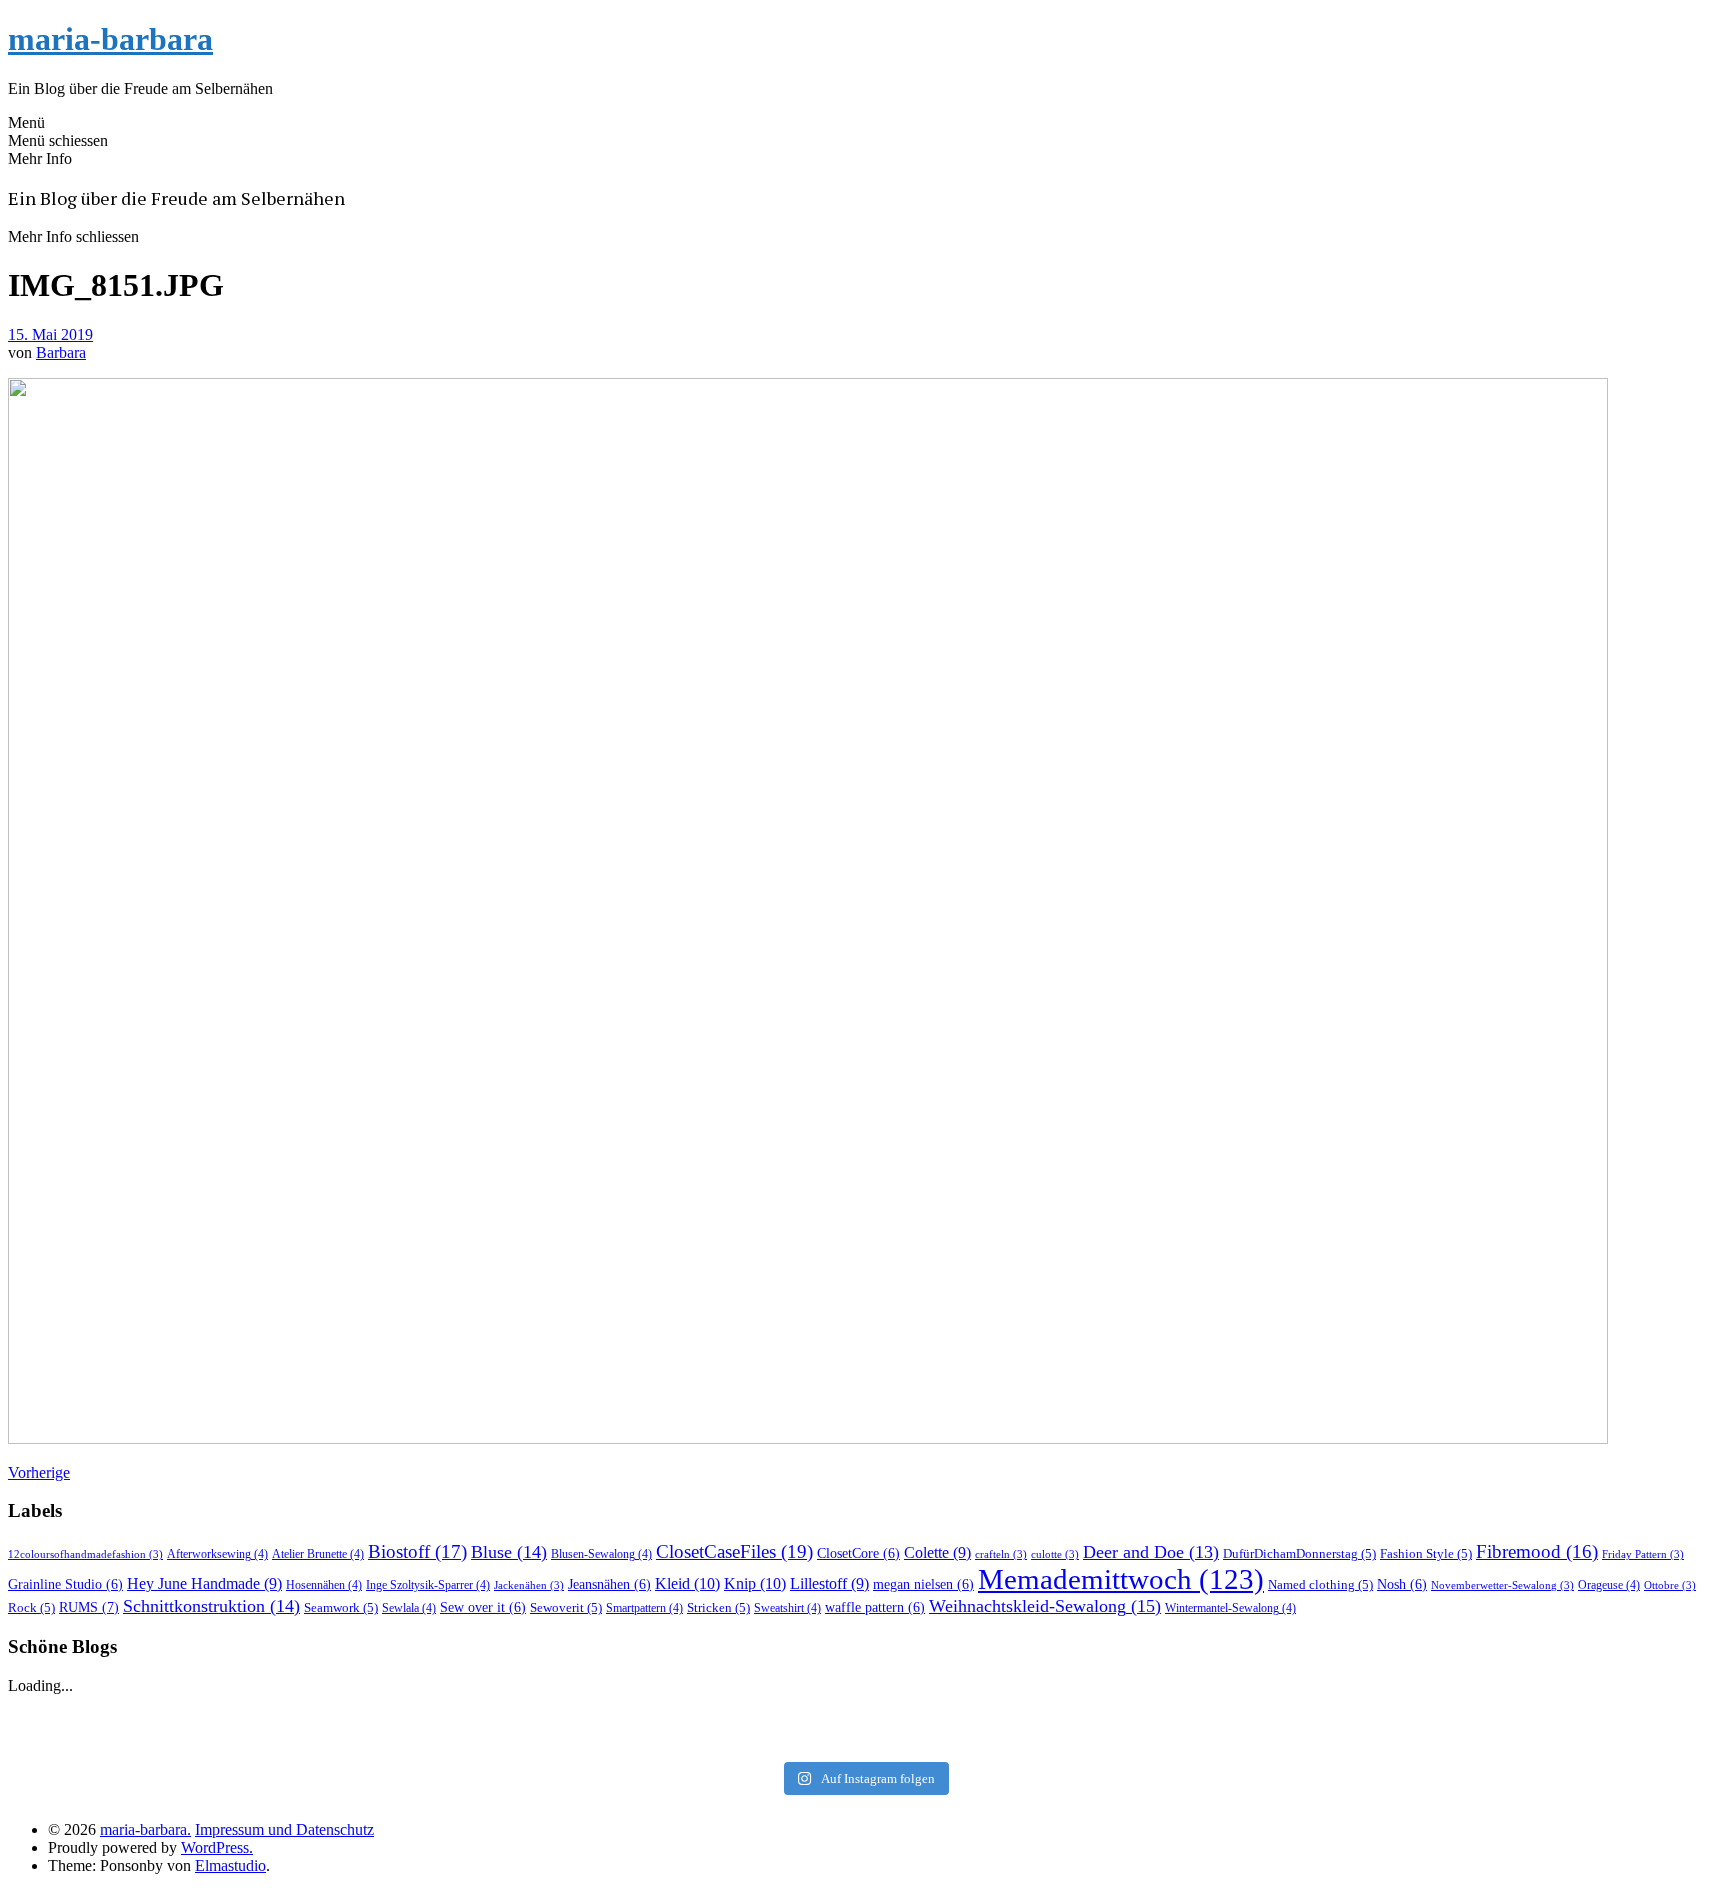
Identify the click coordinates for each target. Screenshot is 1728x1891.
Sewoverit (566, 1607)
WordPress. (217, 1847)
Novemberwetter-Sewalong (1502, 1585)
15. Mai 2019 (50, 334)
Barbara (61, 352)
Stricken (718, 1607)
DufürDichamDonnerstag (1299, 1553)
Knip (755, 1583)
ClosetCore (858, 1553)
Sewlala (409, 1608)
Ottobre (1670, 1585)
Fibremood (1537, 1551)
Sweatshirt (787, 1608)
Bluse (509, 1552)
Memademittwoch (1121, 1579)
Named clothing (1320, 1584)
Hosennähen (324, 1585)
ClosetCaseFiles (734, 1551)
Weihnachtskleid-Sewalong (1045, 1606)
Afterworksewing (217, 1554)
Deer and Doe (1151, 1552)
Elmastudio (230, 1865)
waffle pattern (875, 1607)
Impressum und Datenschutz (284, 1829)
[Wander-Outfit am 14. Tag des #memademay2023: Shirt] (863, 1713)
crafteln (1001, 1554)
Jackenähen (529, 1585)
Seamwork (341, 1607)
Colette (937, 1552)
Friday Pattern (1643, 1554)
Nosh (1402, 1584)
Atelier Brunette (318, 1554)
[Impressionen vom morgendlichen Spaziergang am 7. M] (1431, 1739)
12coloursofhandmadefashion (85, 1554)
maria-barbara (110, 39)
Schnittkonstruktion (211, 1606)
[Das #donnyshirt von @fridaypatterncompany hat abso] (296, 1713)
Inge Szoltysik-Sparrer (428, 1585)
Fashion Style (1426, 1553)
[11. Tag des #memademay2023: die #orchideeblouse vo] (1431, 1713)
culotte (1055, 1554)
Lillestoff (829, 1583)
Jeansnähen (609, 1584)
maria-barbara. (145, 1829)
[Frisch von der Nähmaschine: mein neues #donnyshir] (863, 1739)
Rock (31, 1607)
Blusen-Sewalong (601, 1554)
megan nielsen (923, 1584)
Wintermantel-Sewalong (1230, 1608)
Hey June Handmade (204, 1583)
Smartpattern (644, 1608)
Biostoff (417, 1551)
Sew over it (483, 1607)
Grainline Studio (65, 1584)
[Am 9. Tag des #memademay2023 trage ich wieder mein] (296, 1739)
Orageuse (1609, 1585)
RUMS (89, 1607)
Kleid (687, 1583)
